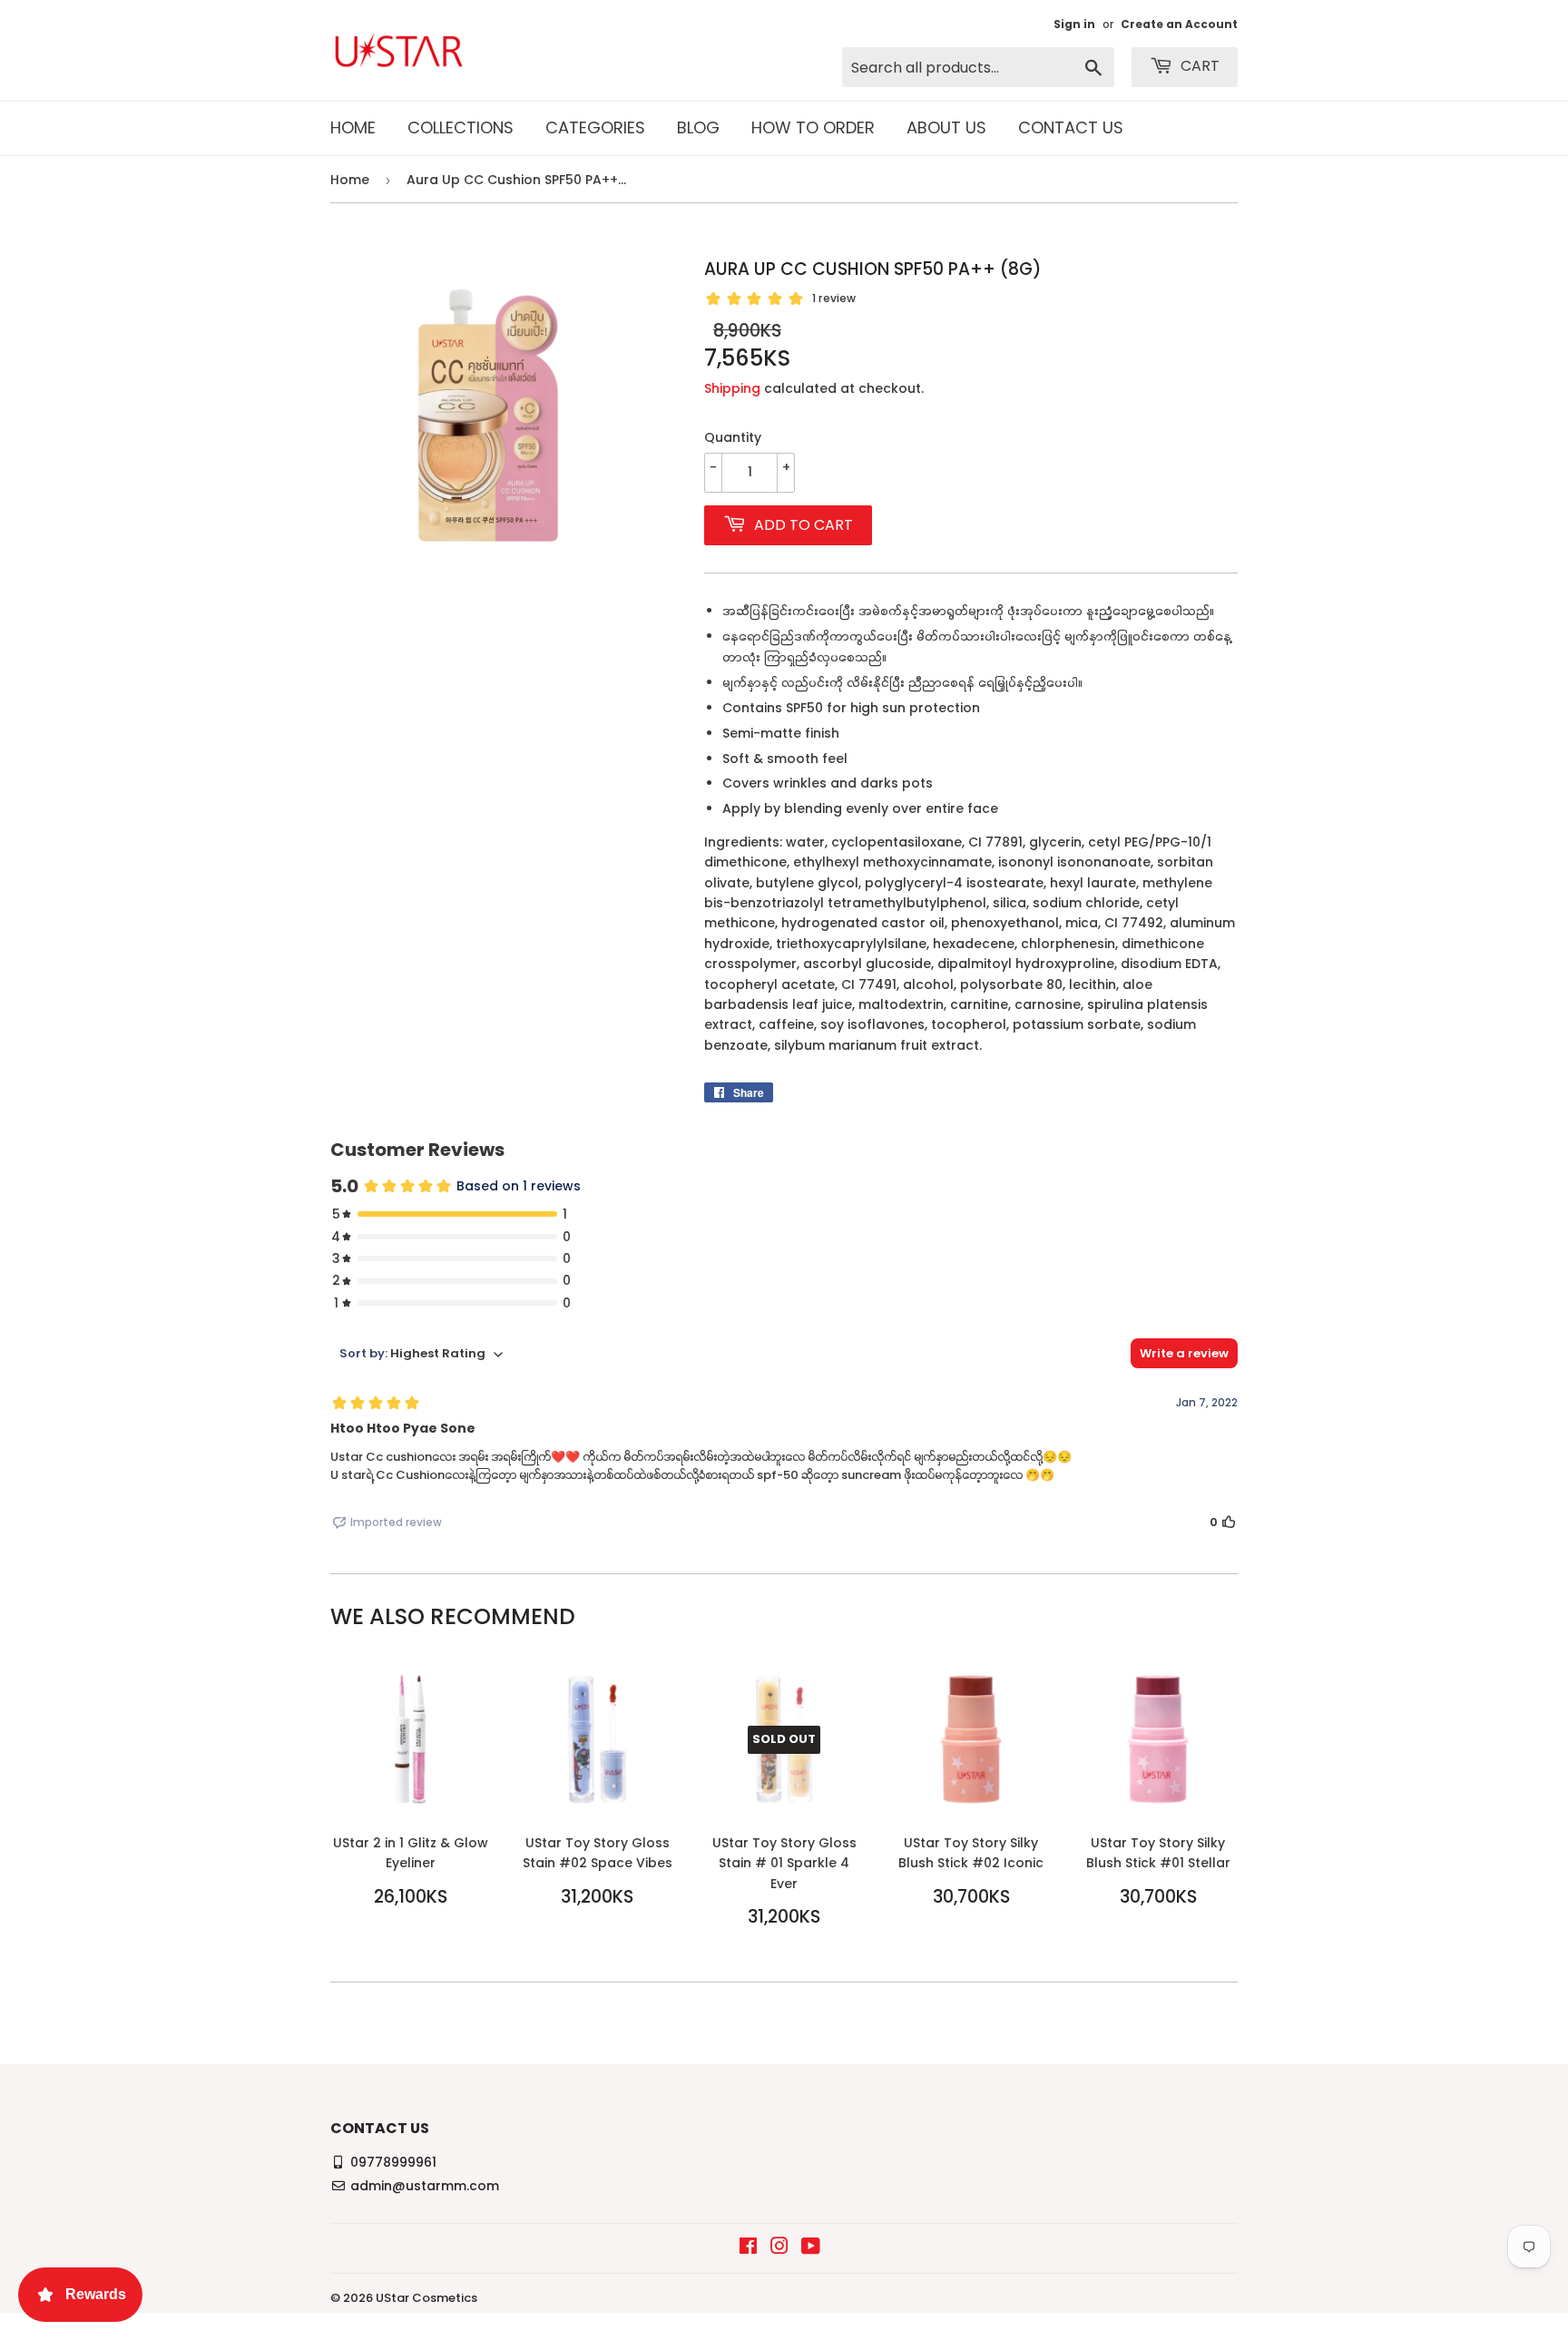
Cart (1198, 66)
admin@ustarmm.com (425, 2186)
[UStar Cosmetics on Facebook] (748, 2248)
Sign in (1074, 24)
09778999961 (393, 2162)
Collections (461, 127)
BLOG (698, 127)
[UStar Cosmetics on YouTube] (811, 2248)
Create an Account (1179, 24)
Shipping (732, 388)
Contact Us (1071, 127)
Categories (595, 127)
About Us (946, 127)
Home (353, 127)
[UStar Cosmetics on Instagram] (779, 2248)
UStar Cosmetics (426, 2298)
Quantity (733, 437)
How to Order (813, 127)
